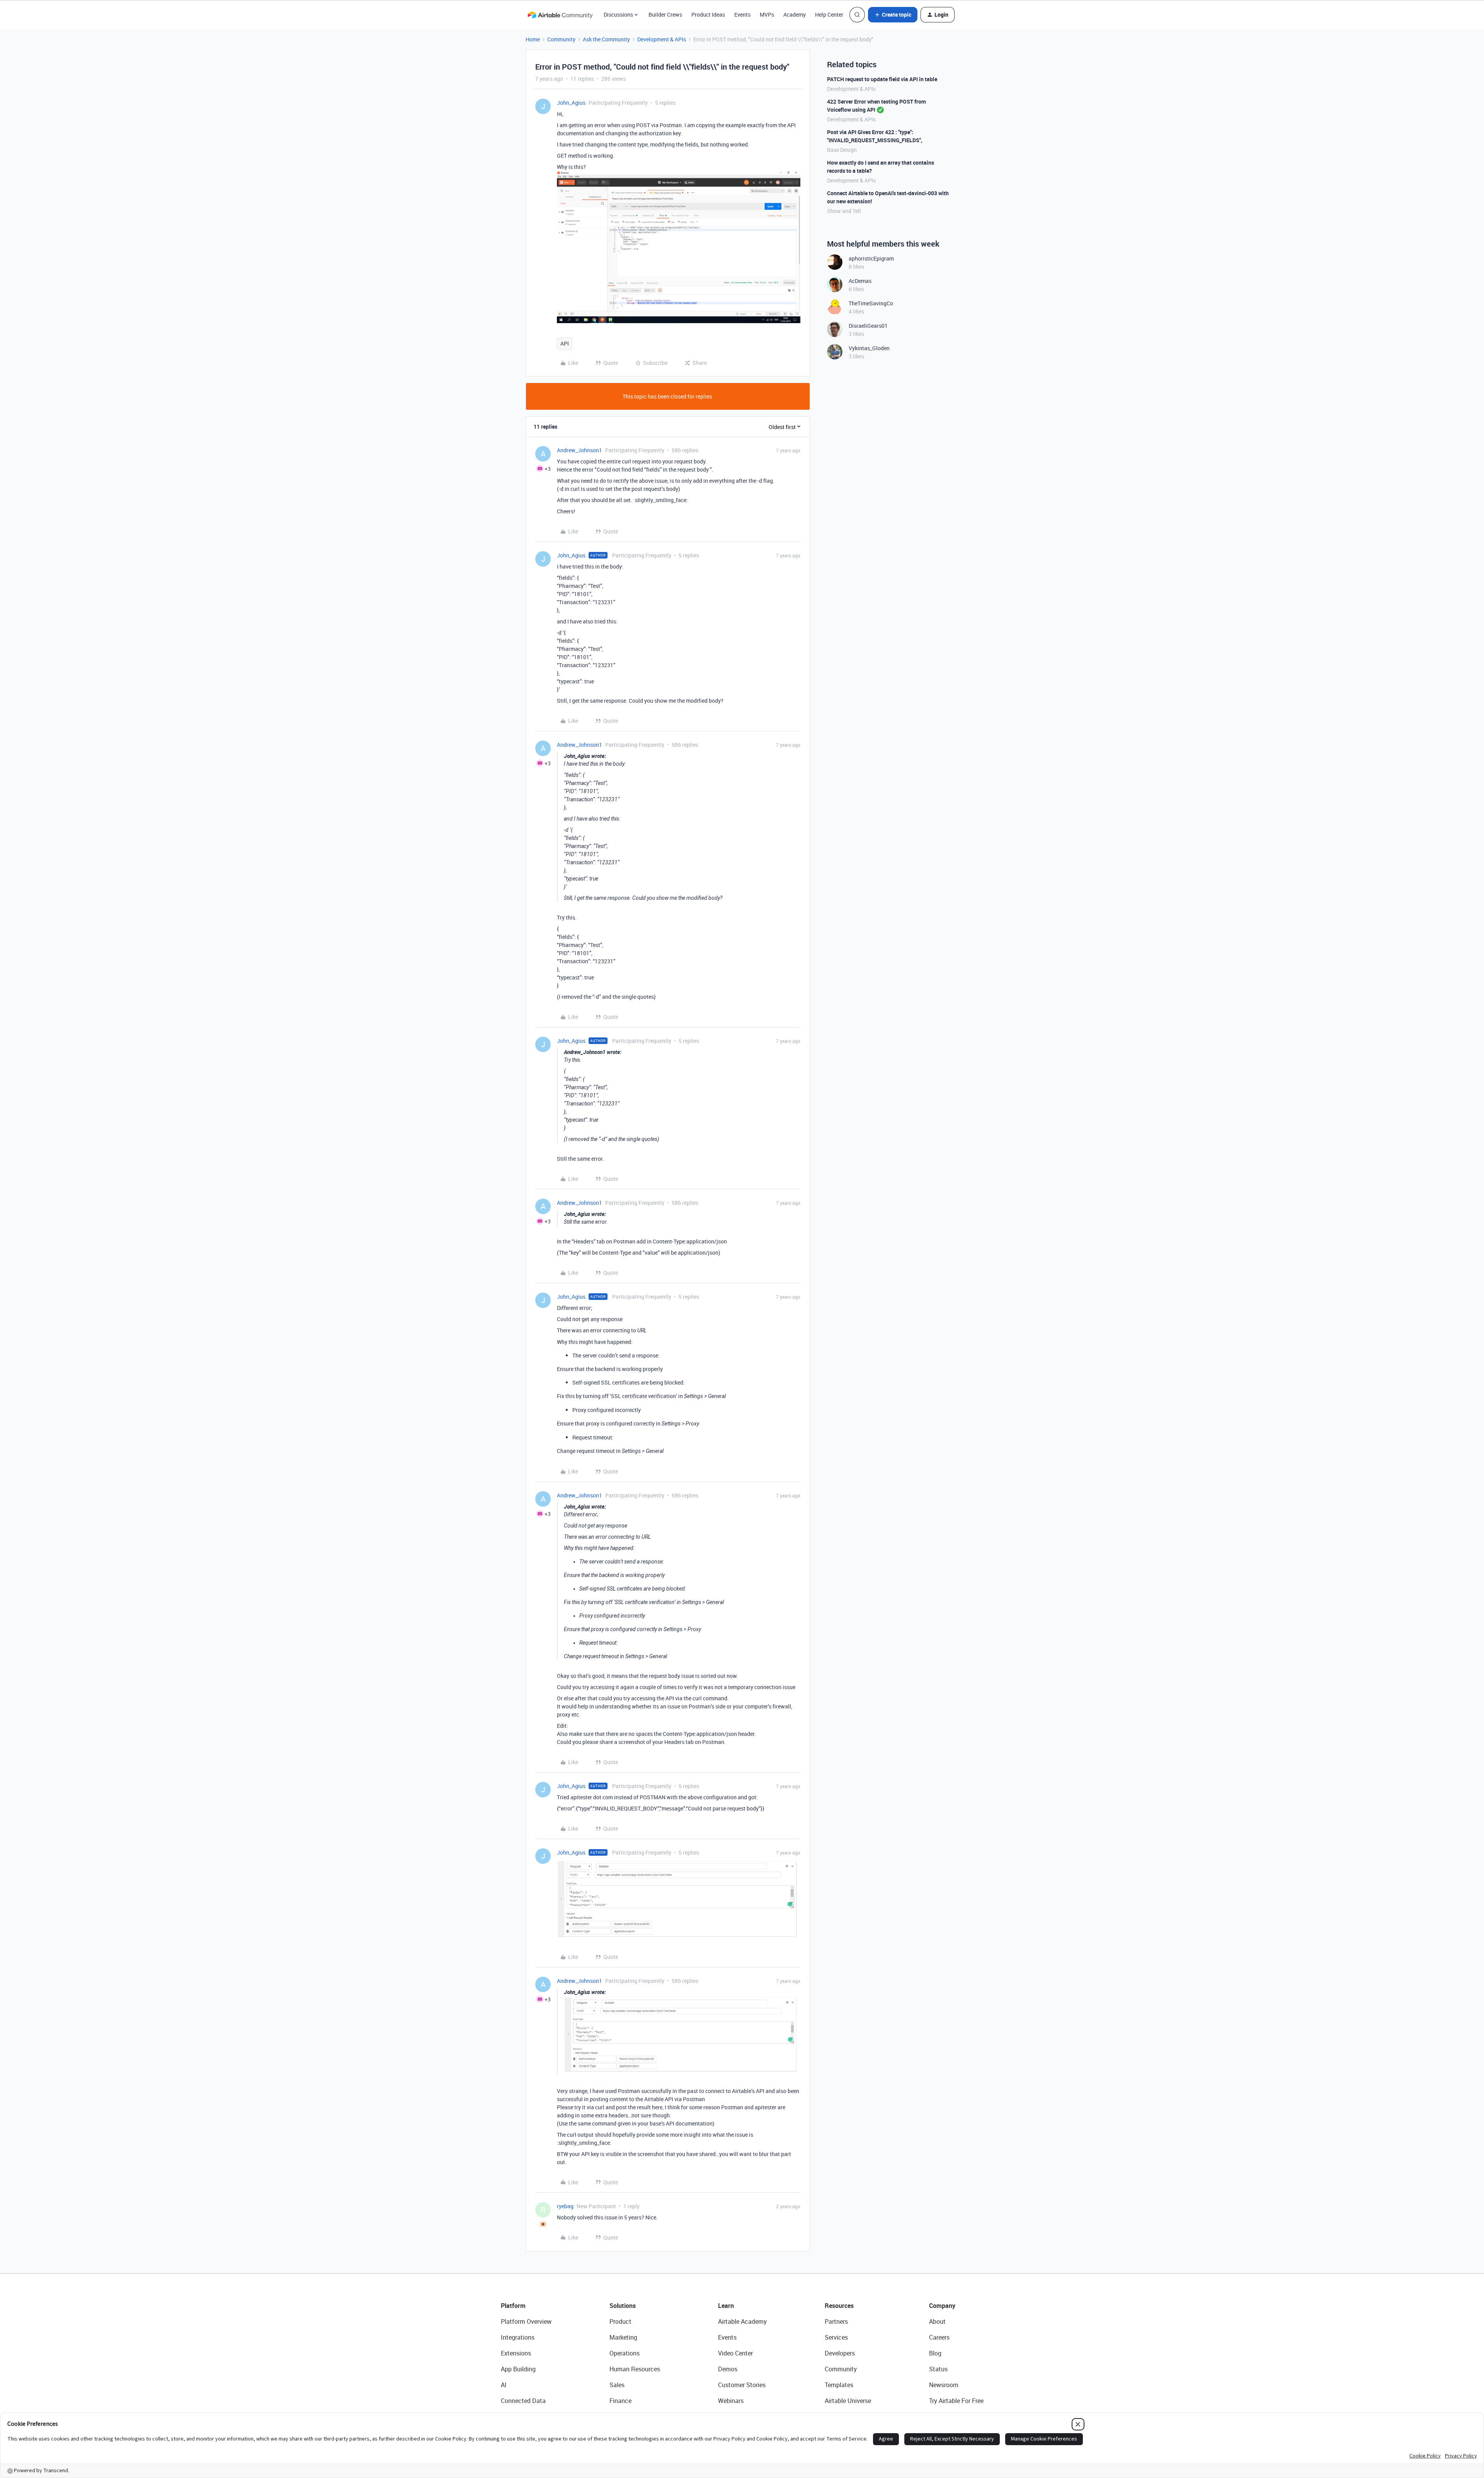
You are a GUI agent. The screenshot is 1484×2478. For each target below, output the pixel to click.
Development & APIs (662, 39)
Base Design (842, 150)
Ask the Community (606, 39)
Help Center (829, 14)
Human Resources (635, 2369)
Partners (836, 2321)
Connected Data (523, 2401)
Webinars (731, 2401)
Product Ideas (708, 14)
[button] (893, 15)
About (937, 2321)
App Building (518, 2369)
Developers (840, 2353)
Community (561, 39)
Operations (625, 2353)
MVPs (767, 14)
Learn (726, 2306)
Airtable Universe (848, 2401)
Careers (939, 2337)
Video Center (735, 2353)
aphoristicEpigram (871, 258)
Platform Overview (526, 2321)
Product (620, 2321)
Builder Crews (665, 14)
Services (836, 2337)
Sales (617, 2385)
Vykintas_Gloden (869, 348)
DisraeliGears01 (868, 326)
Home (533, 39)
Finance (620, 2401)
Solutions (623, 2306)
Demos (728, 2369)
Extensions (516, 2353)
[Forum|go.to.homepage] (560, 15)
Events (742, 14)
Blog (935, 2353)
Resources (839, 2306)
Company (942, 2306)
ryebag (565, 2206)
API (565, 343)
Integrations (518, 2337)
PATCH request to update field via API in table (882, 79)
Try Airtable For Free (956, 2401)
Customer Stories (742, 2385)
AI (504, 2385)
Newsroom (944, 2385)
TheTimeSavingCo (871, 303)
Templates (839, 2385)
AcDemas (860, 281)
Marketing (623, 2337)
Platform (513, 2306)
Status (938, 2369)
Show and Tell (844, 211)
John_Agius (571, 103)
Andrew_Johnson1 (579, 450)
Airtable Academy (742, 2321)
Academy (795, 14)
